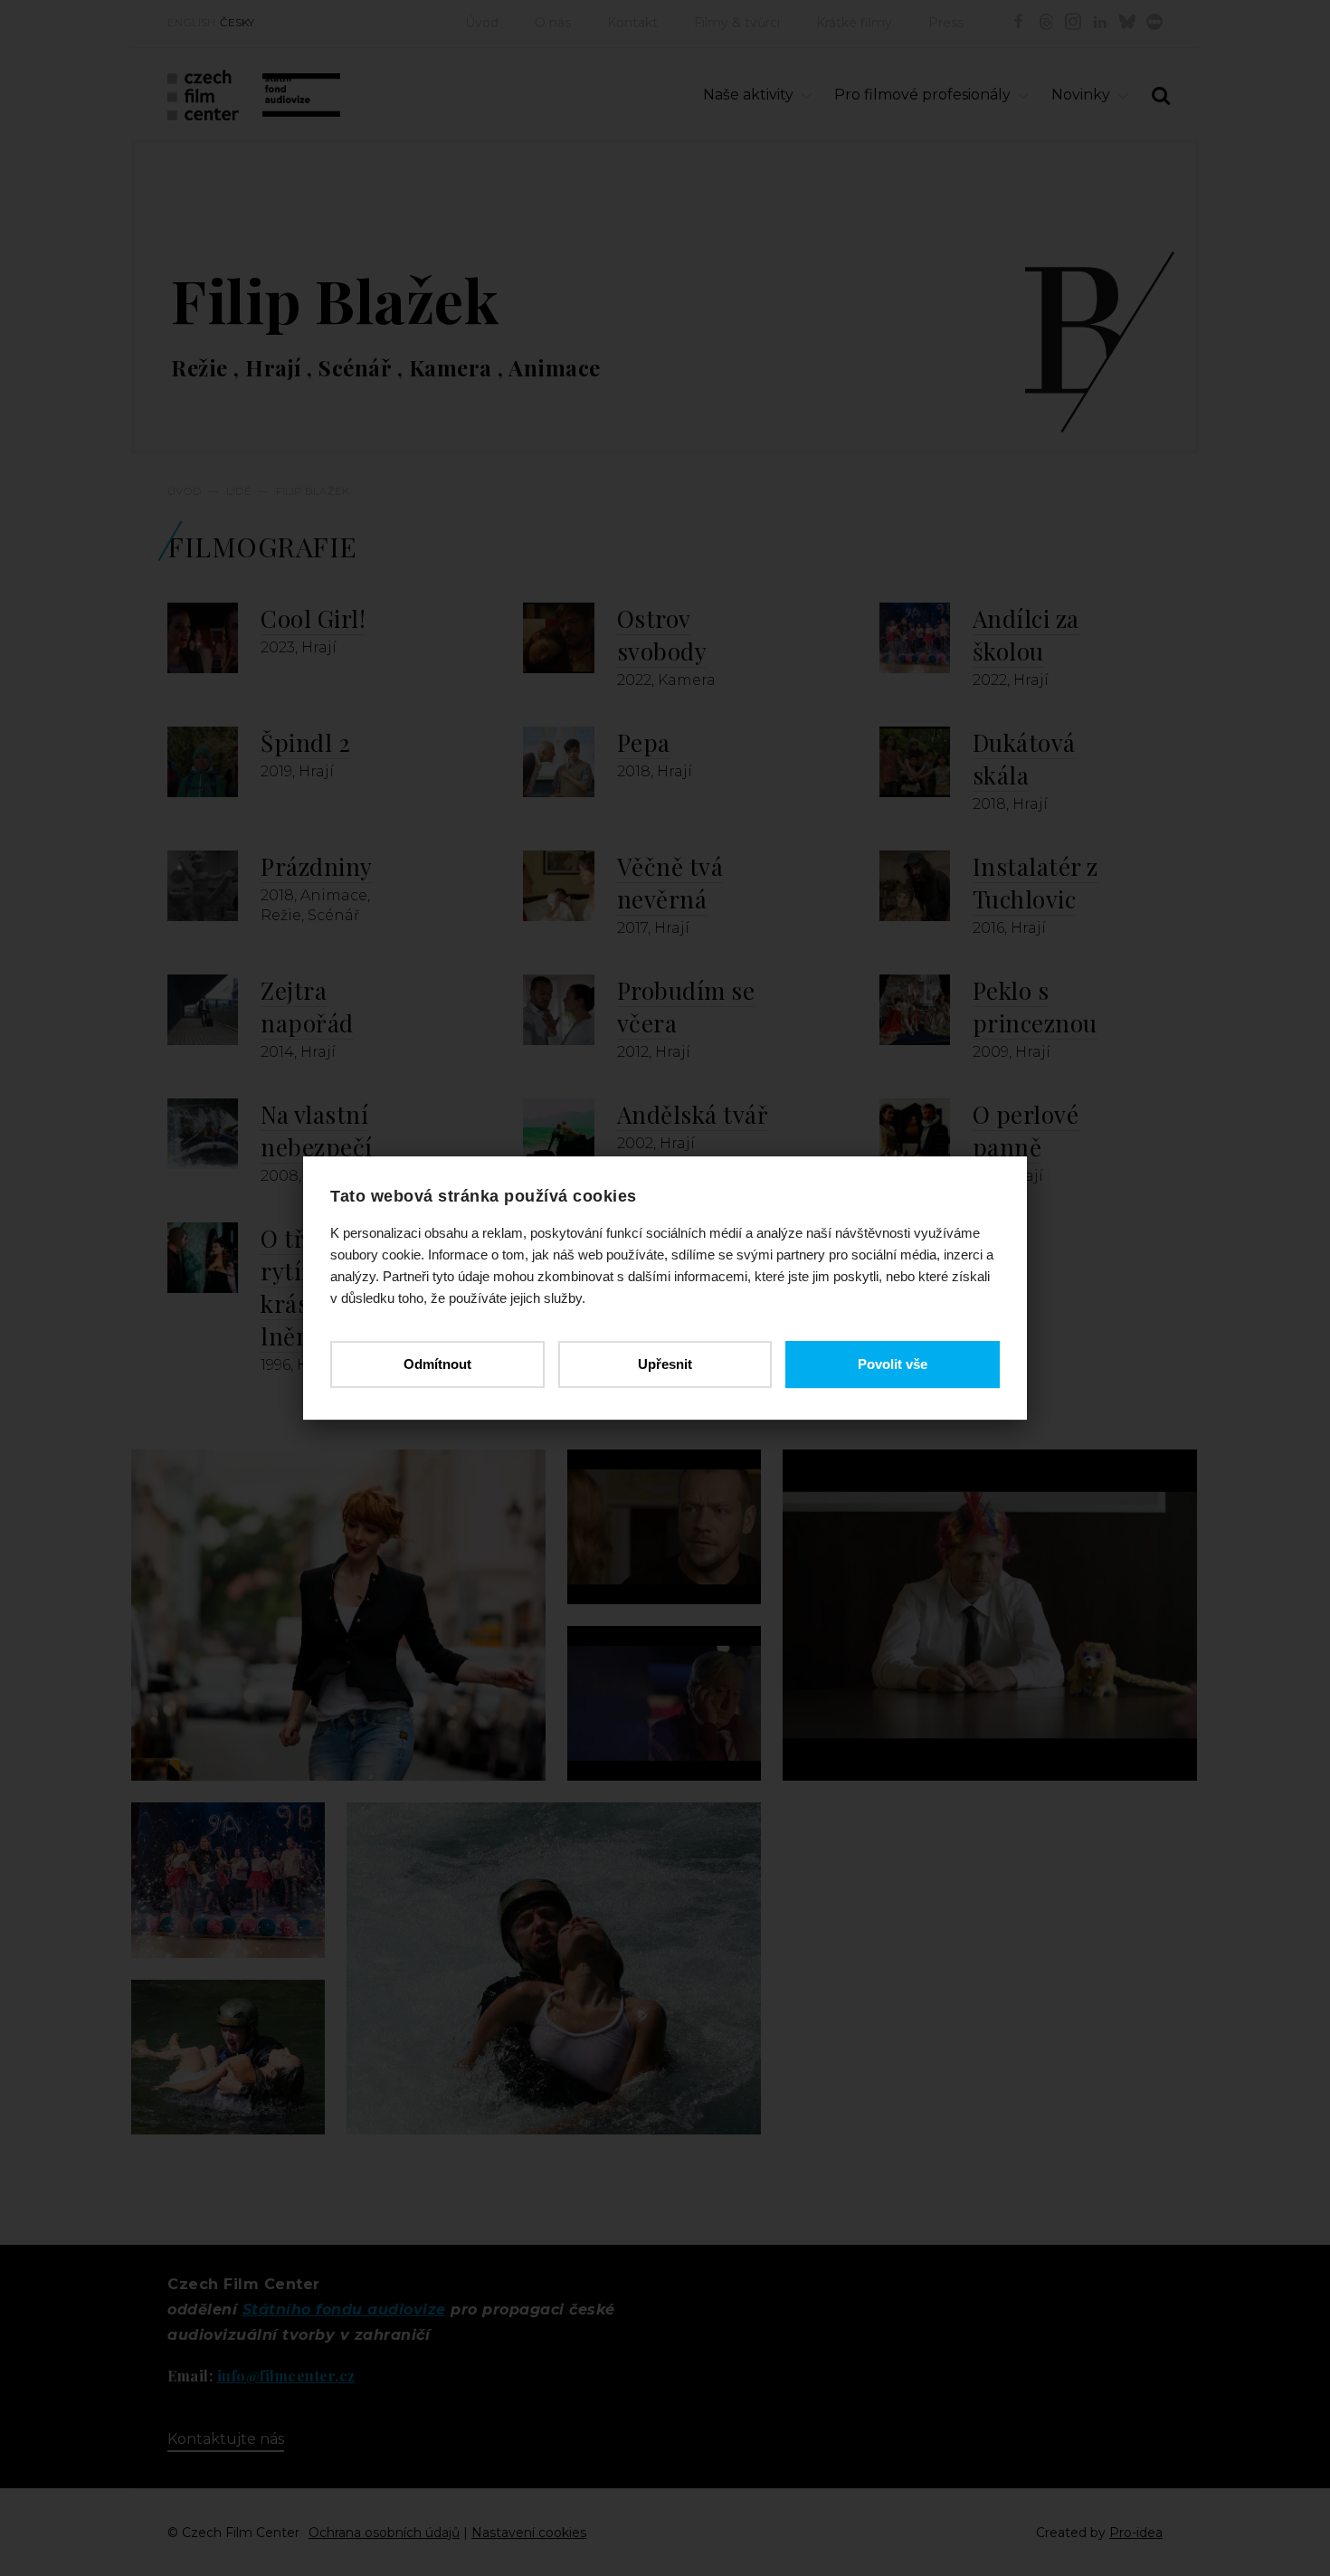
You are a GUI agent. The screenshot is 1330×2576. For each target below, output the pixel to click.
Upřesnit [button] (665, 1364)
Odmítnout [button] (437, 1364)
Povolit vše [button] (893, 1364)
